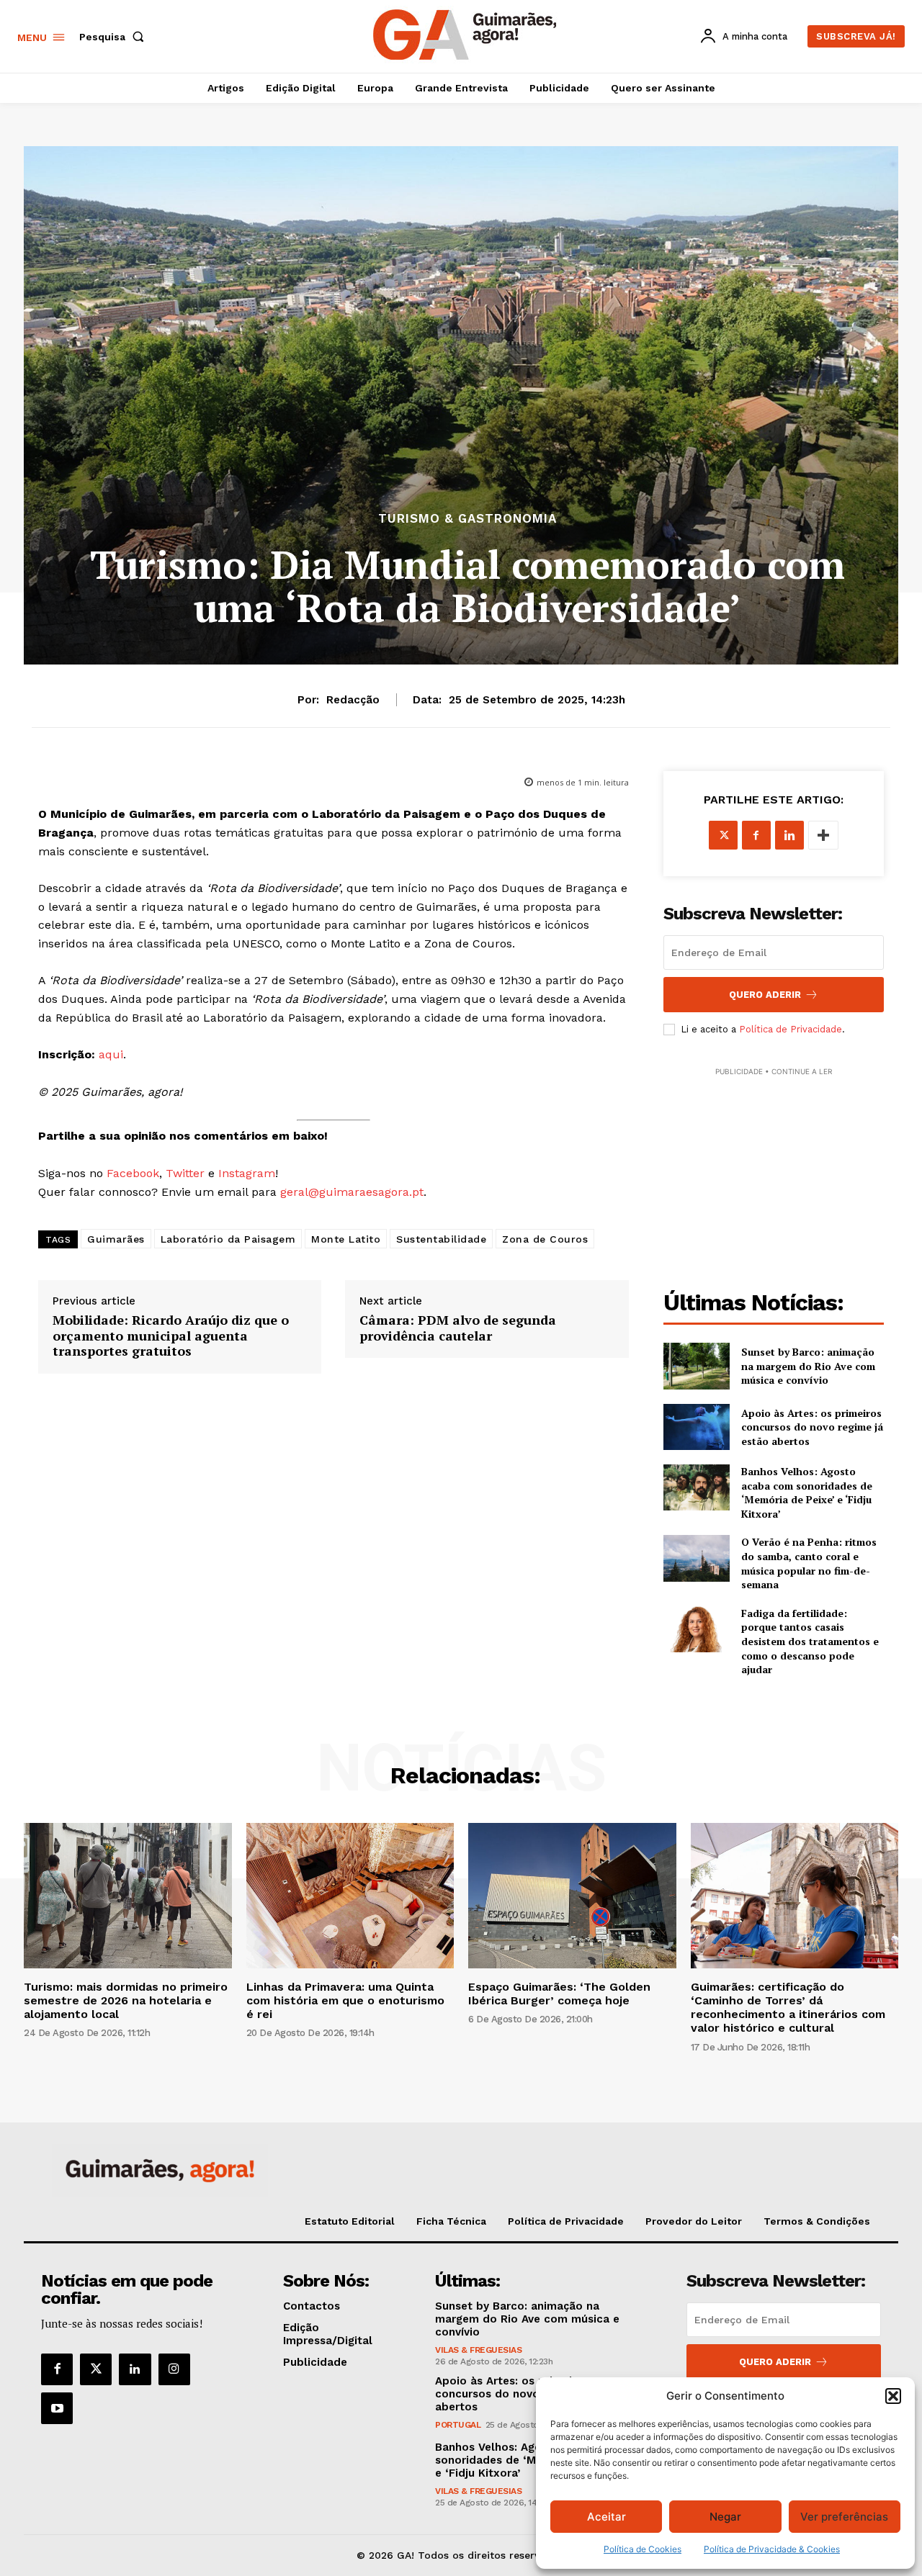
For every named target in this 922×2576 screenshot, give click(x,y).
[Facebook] (756, 835)
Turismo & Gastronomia (467, 519)
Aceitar (607, 2517)
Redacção (353, 700)
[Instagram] (174, 2369)
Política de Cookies (643, 2549)
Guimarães (116, 1239)
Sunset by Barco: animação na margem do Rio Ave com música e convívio (808, 1366)
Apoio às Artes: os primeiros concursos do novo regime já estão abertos (812, 1427)
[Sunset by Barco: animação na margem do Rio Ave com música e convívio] (697, 1366)
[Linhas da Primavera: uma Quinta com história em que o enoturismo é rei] (350, 1896)
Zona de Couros (545, 1239)
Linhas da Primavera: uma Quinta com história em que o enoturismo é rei (345, 2000)
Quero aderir (775, 2362)
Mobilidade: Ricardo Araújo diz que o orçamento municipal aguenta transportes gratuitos (171, 1336)
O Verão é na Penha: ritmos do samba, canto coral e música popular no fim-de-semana (809, 1563)
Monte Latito (346, 1239)
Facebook (133, 1173)
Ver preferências (844, 2517)
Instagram (247, 1173)
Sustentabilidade (441, 1239)
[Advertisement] (774, 1169)
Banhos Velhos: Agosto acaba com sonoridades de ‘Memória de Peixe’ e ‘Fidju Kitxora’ (807, 1492)
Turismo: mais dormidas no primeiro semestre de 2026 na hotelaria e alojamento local (126, 2000)
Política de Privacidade (791, 1029)
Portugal (458, 2425)
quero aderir (765, 995)
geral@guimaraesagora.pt (352, 1192)
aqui (111, 1054)
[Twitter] (96, 2369)
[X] (723, 835)
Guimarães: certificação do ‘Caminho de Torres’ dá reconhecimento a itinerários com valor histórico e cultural (788, 2008)
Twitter (185, 1173)
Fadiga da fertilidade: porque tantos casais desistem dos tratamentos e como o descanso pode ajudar (810, 1641)
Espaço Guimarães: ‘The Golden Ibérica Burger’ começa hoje (559, 1994)
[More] (823, 835)
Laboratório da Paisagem (228, 1239)
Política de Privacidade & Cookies (772, 2549)
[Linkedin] (789, 835)
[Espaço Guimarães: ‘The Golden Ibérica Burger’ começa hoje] (572, 1896)
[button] (893, 2396)
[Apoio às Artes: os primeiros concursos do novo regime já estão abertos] (697, 1427)
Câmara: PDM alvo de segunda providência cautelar (458, 1328)
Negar (725, 2517)
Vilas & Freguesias (478, 2350)
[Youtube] (57, 2408)
